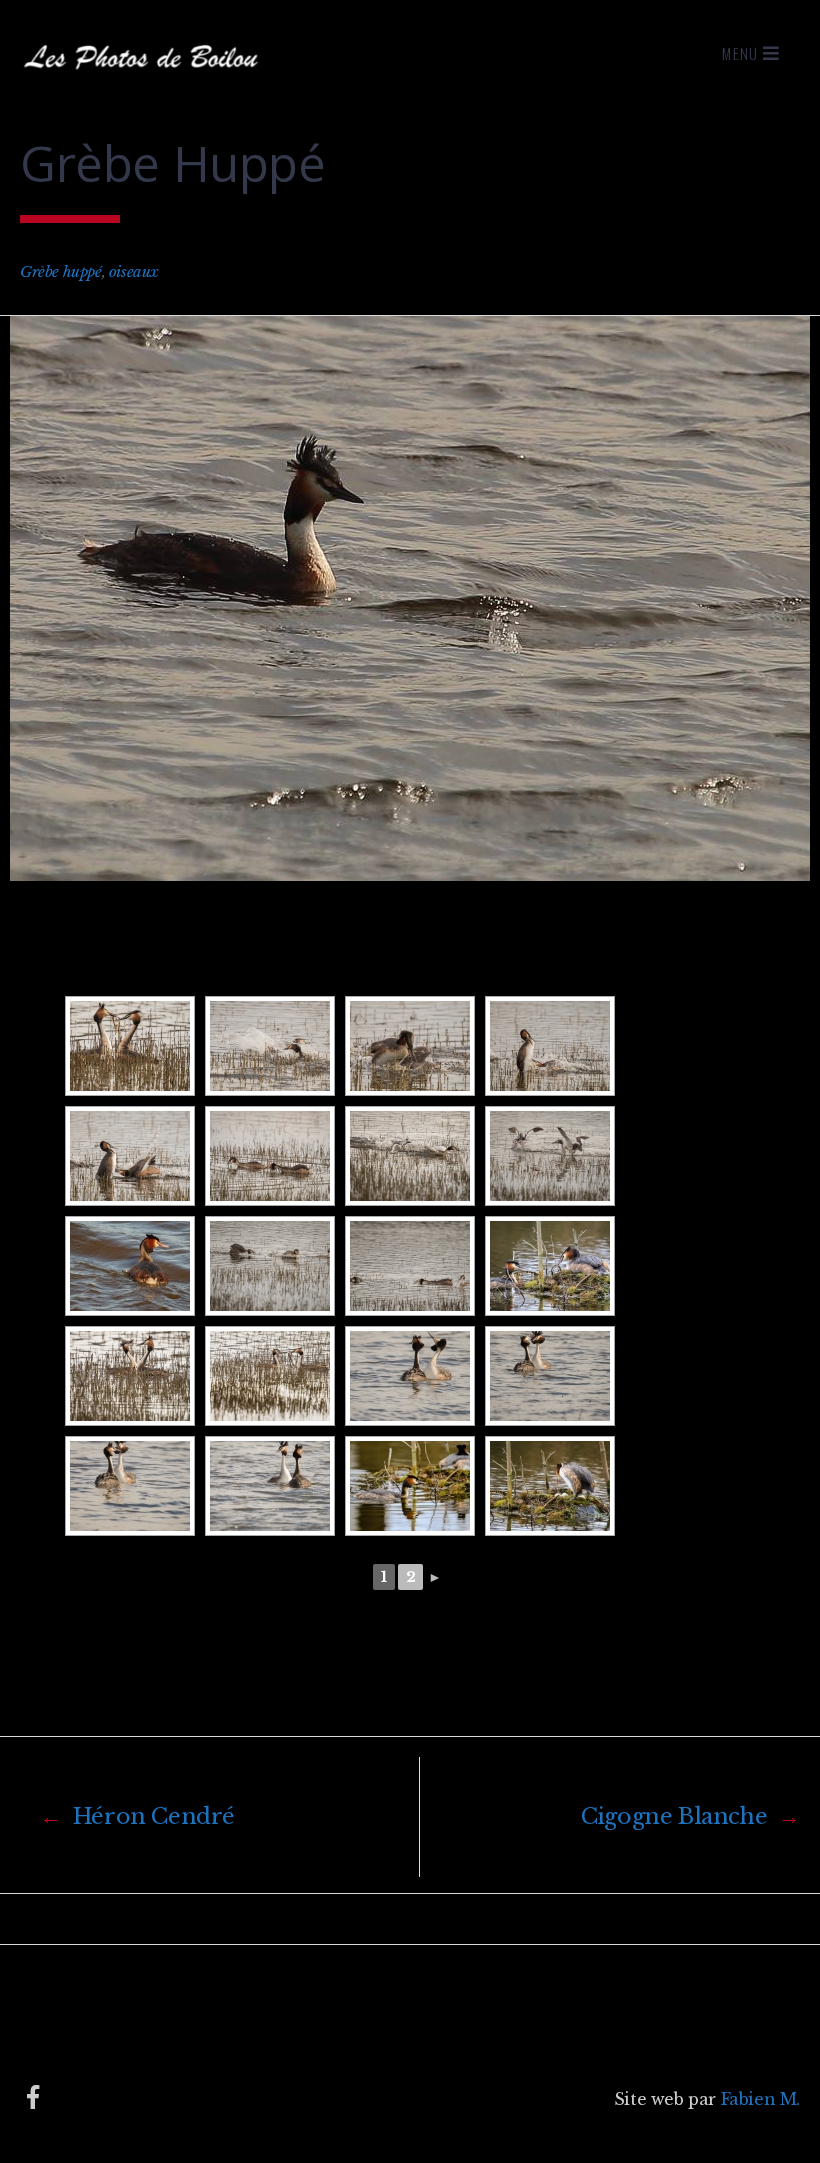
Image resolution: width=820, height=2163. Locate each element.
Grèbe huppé (61, 271)
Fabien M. (760, 2099)
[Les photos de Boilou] (145, 79)
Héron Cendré (137, 1816)
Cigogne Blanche (690, 1816)
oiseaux (134, 271)
